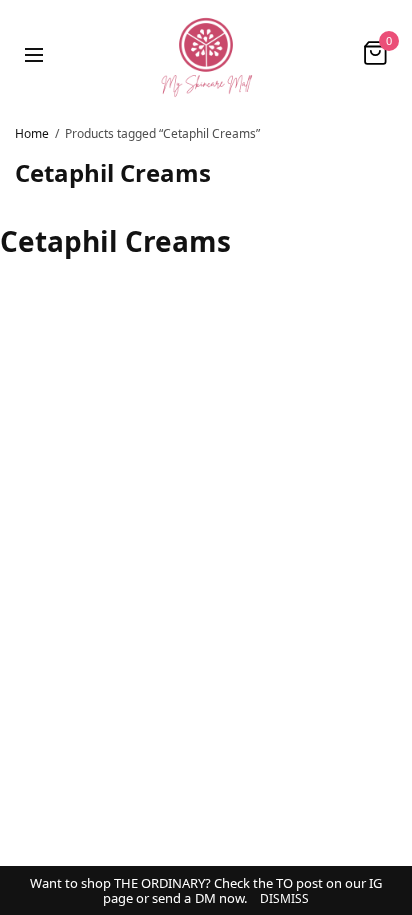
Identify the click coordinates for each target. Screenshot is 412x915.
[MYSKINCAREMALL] (206, 53)
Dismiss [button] (284, 898)
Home (32, 133)
